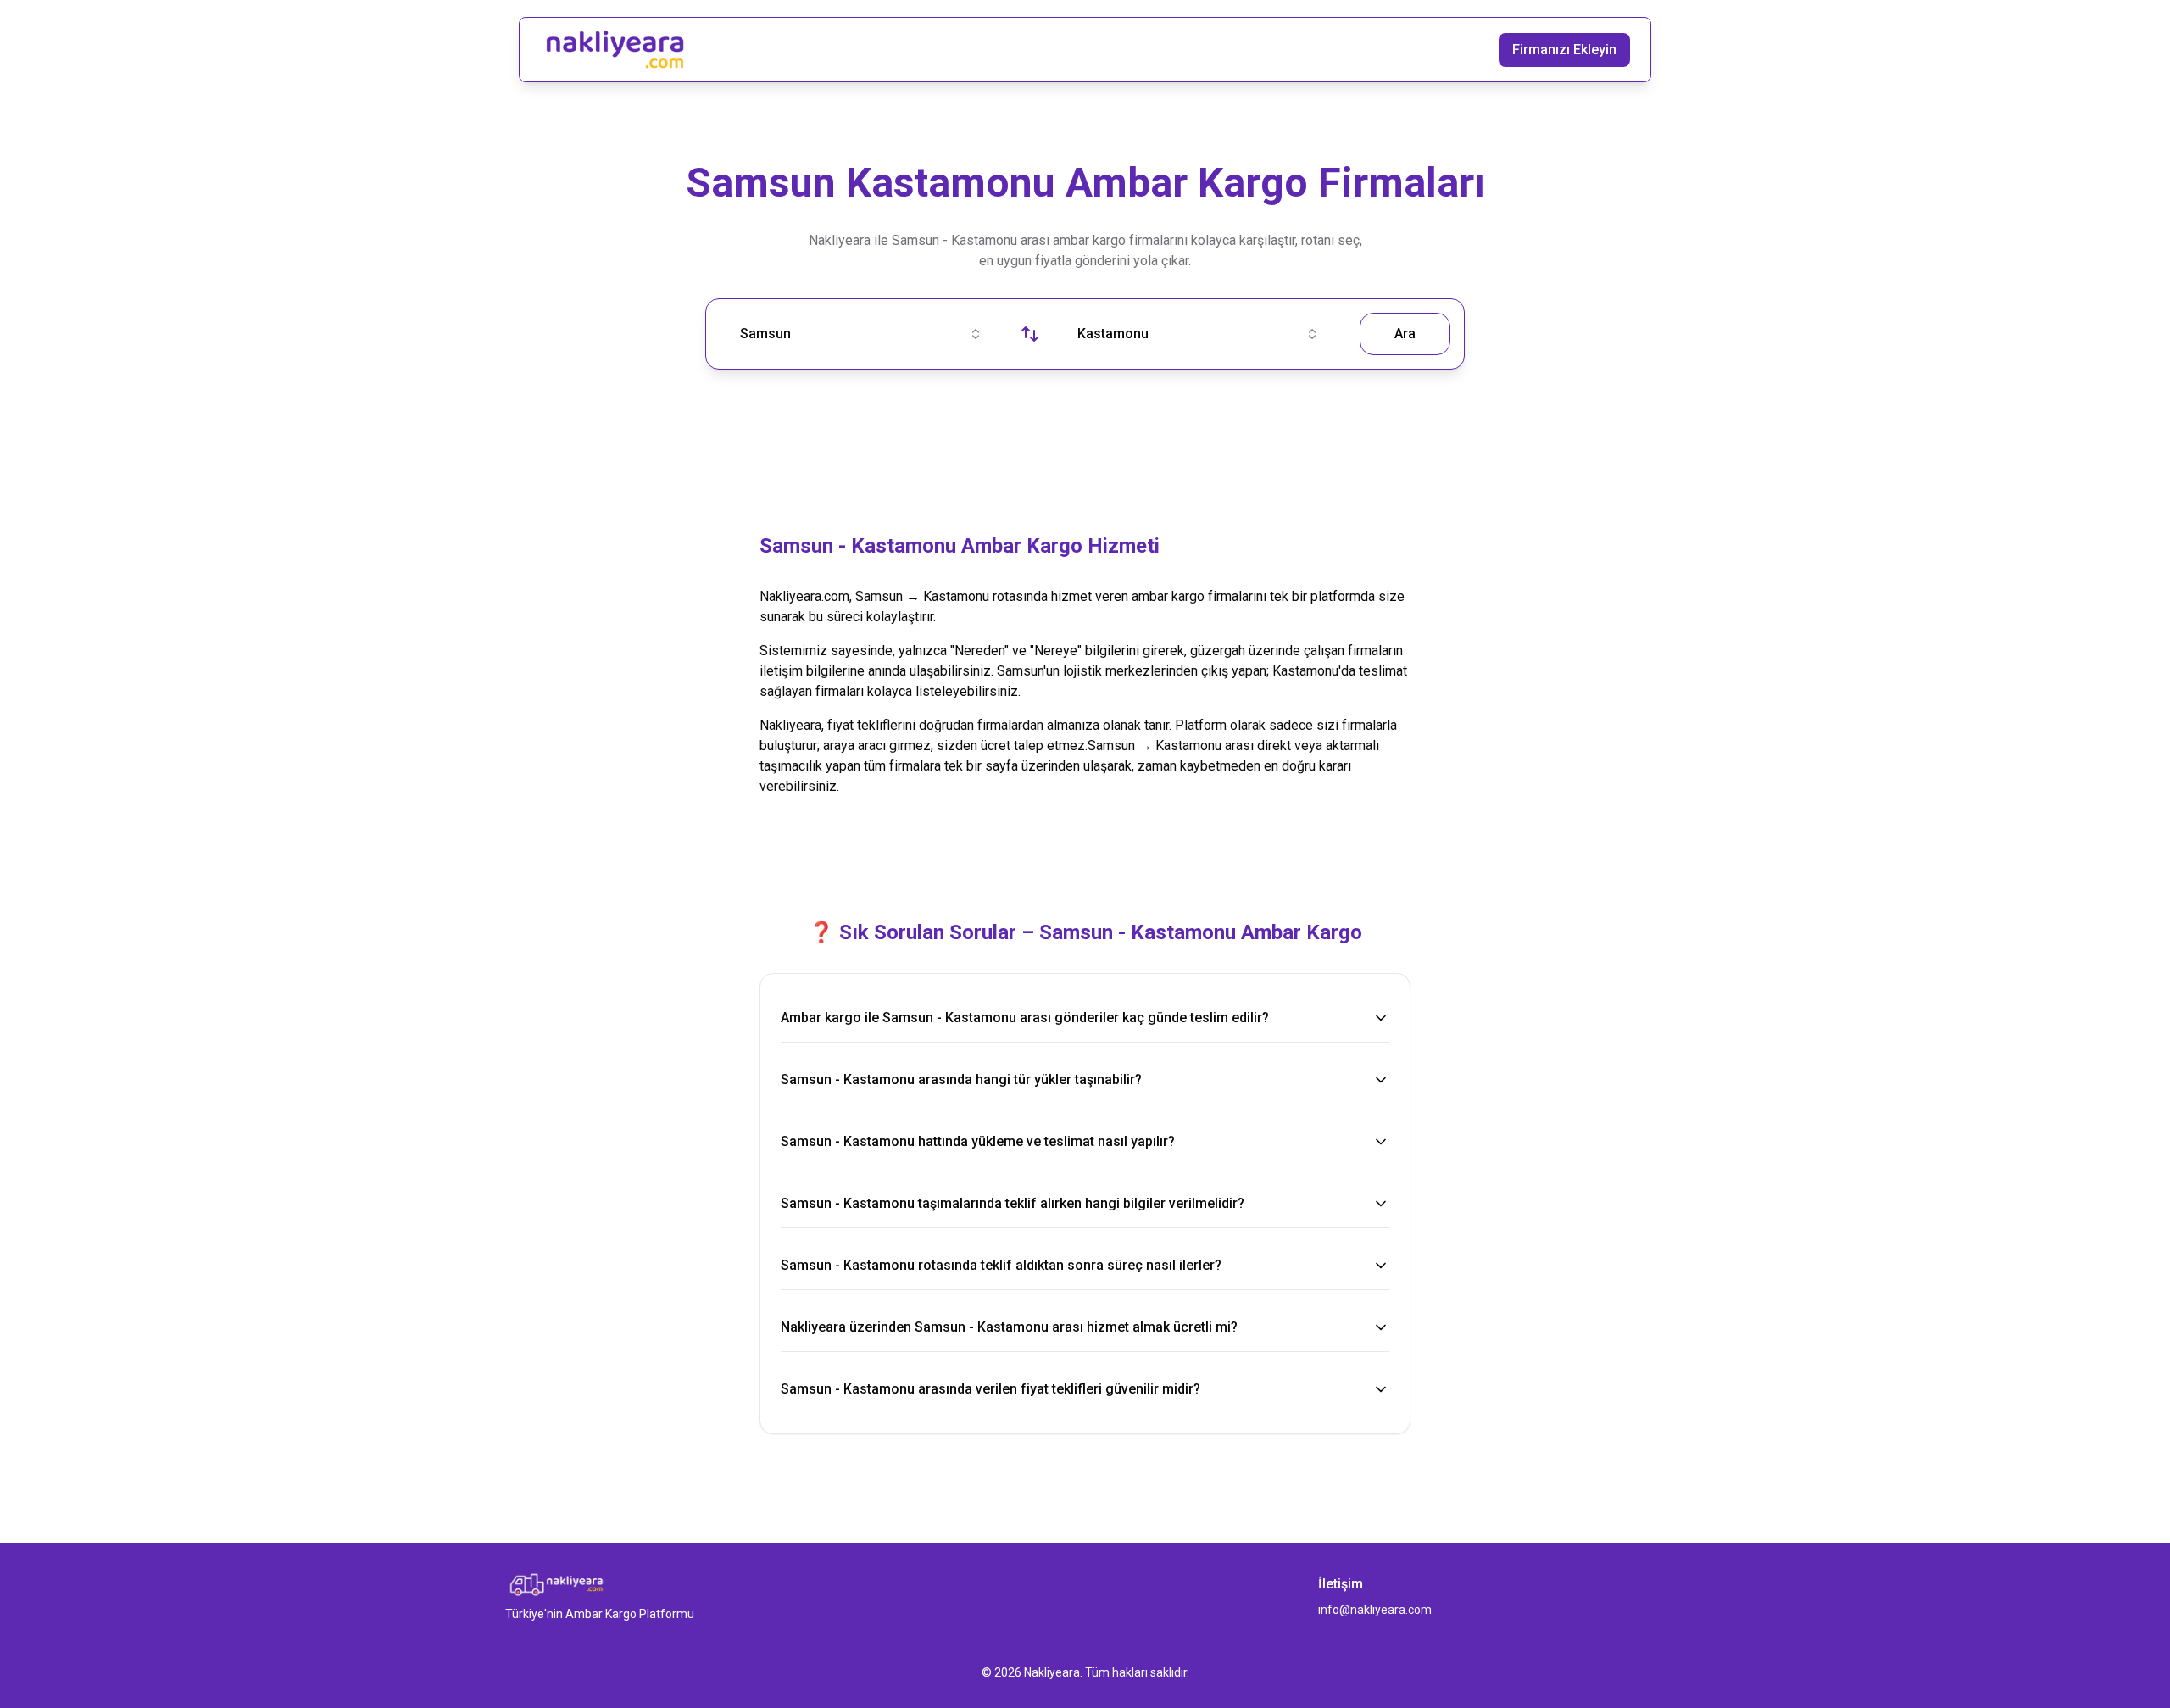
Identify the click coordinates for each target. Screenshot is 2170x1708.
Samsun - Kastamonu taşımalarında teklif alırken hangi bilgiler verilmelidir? (1013, 1203)
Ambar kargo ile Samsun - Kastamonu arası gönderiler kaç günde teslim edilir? (1025, 1018)
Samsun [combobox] (765, 334)
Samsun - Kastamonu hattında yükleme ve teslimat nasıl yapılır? (978, 1141)
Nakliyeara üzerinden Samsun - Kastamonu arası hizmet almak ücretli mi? (1009, 1327)
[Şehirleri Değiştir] (1030, 334)
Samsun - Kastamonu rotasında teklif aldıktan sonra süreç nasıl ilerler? (1001, 1265)
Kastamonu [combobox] (1113, 334)
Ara (1405, 334)
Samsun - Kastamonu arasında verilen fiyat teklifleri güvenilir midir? (990, 1389)
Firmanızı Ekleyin (1564, 50)
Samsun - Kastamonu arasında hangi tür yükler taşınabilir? (961, 1079)
